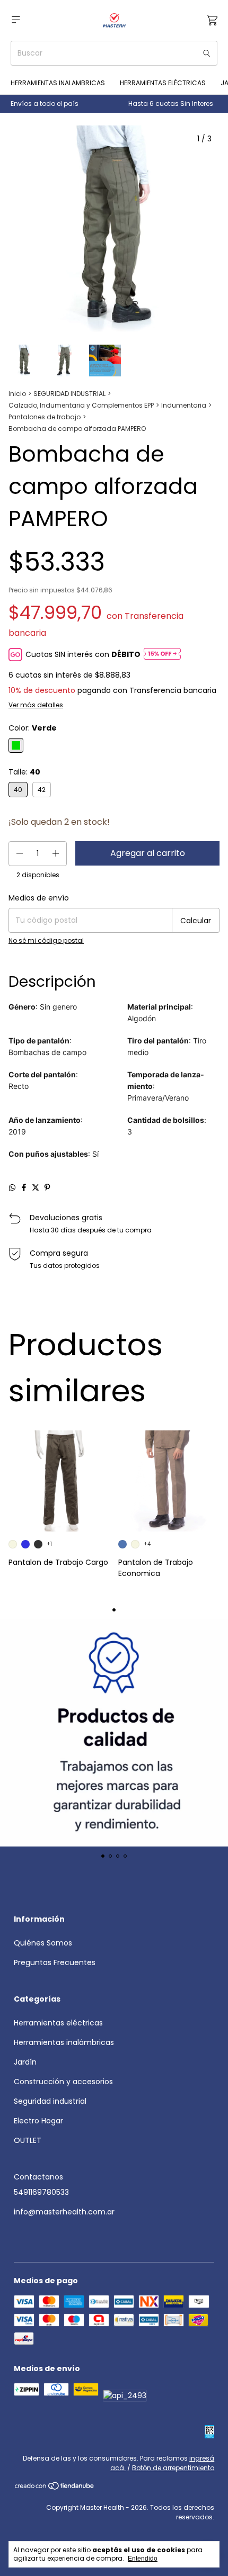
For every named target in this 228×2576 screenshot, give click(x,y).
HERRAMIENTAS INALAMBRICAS (58, 83)
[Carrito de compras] (212, 20)
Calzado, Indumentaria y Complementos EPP (81, 405)
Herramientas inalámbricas (64, 2042)
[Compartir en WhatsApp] (12, 1187)
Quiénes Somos (43, 1943)
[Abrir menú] (16, 20)
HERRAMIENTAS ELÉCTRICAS (163, 83)
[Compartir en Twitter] (36, 1187)
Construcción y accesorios (63, 2082)
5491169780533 (41, 2192)
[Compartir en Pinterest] (47, 1187)
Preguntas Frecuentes (55, 1962)
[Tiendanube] (55, 2488)
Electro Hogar (38, 2121)
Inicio (17, 394)
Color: (33, 728)
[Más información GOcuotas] (162, 655)
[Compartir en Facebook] (24, 1187)
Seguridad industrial (50, 2101)
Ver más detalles (36, 705)
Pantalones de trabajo (45, 417)
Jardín (25, 2062)
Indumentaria (184, 405)
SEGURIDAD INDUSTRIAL (69, 394)
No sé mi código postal (46, 940)
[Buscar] (207, 53)
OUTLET (28, 2140)
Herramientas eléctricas (58, 2023)
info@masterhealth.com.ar (64, 2212)
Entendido (143, 2559)
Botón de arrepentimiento (173, 2468)
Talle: (24, 772)
